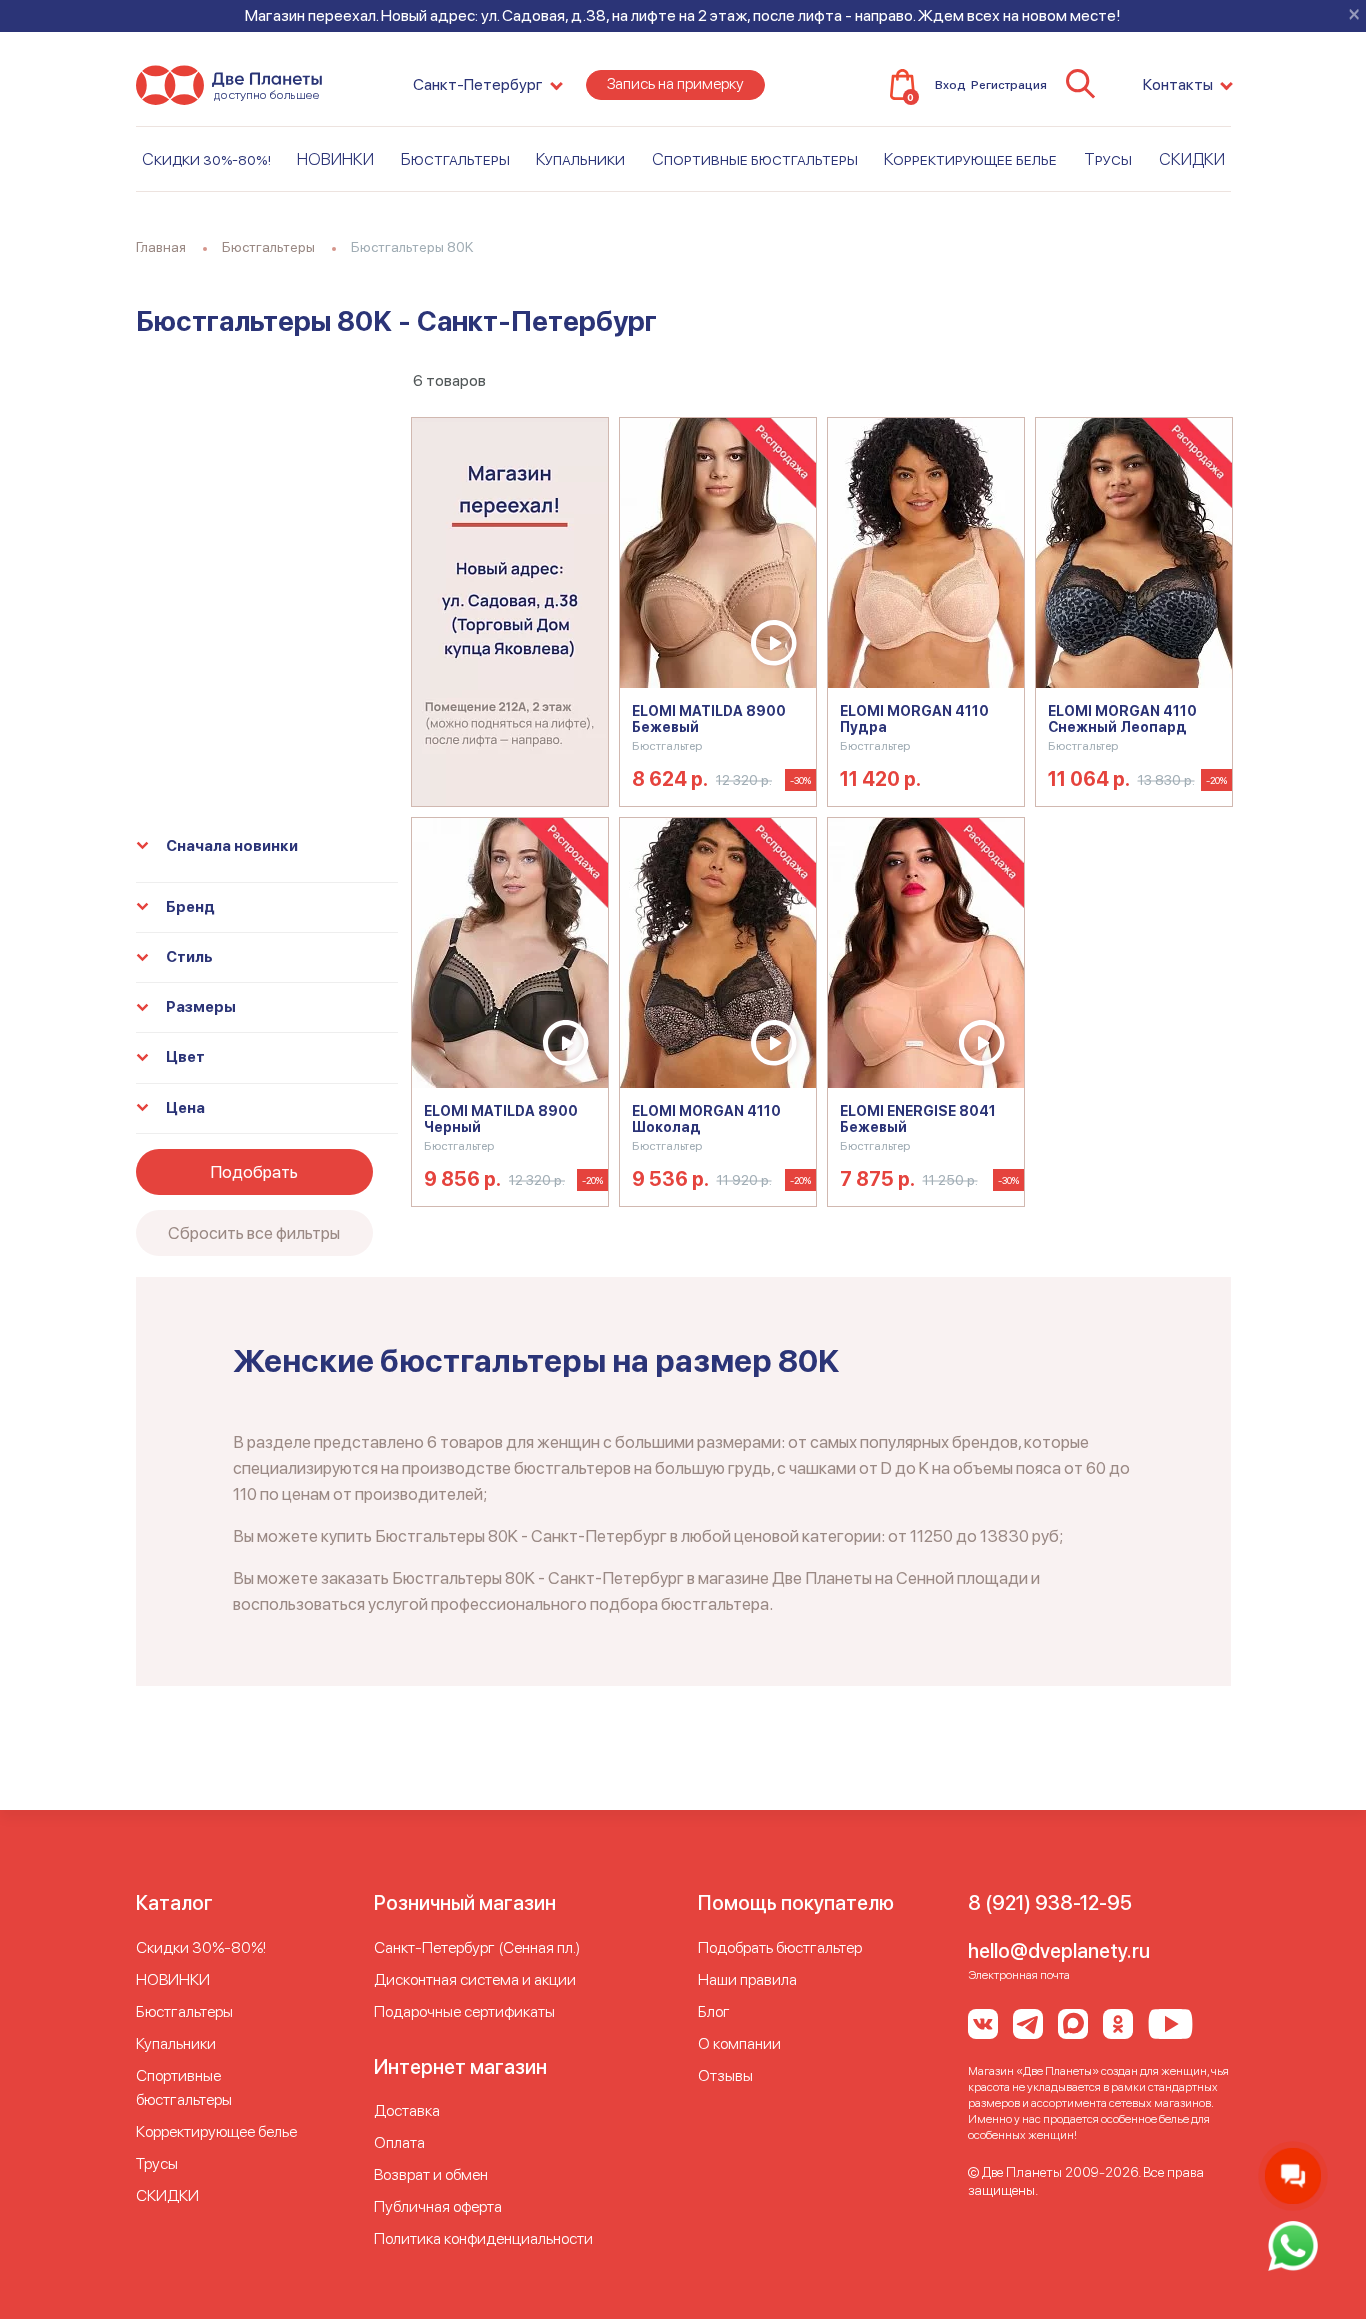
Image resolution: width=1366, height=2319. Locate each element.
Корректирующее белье (970, 159)
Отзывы (725, 2075)
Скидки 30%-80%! (206, 159)
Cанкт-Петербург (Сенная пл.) (477, 1947)
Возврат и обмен (431, 2174)
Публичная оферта (438, 2206)
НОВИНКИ (335, 159)
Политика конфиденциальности (483, 2238)
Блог (714, 2011)
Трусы (1108, 159)
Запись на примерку (675, 83)
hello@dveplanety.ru (1059, 1951)
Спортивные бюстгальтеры (755, 159)
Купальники (580, 159)
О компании (739, 2043)
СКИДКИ (1192, 159)
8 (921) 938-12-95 (1050, 1903)
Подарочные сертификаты (464, 2011)
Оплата (399, 2142)
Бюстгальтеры (455, 159)
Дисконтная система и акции (475, 1979)
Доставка (407, 2110)
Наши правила (747, 1979)
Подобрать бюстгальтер (780, 1947)
